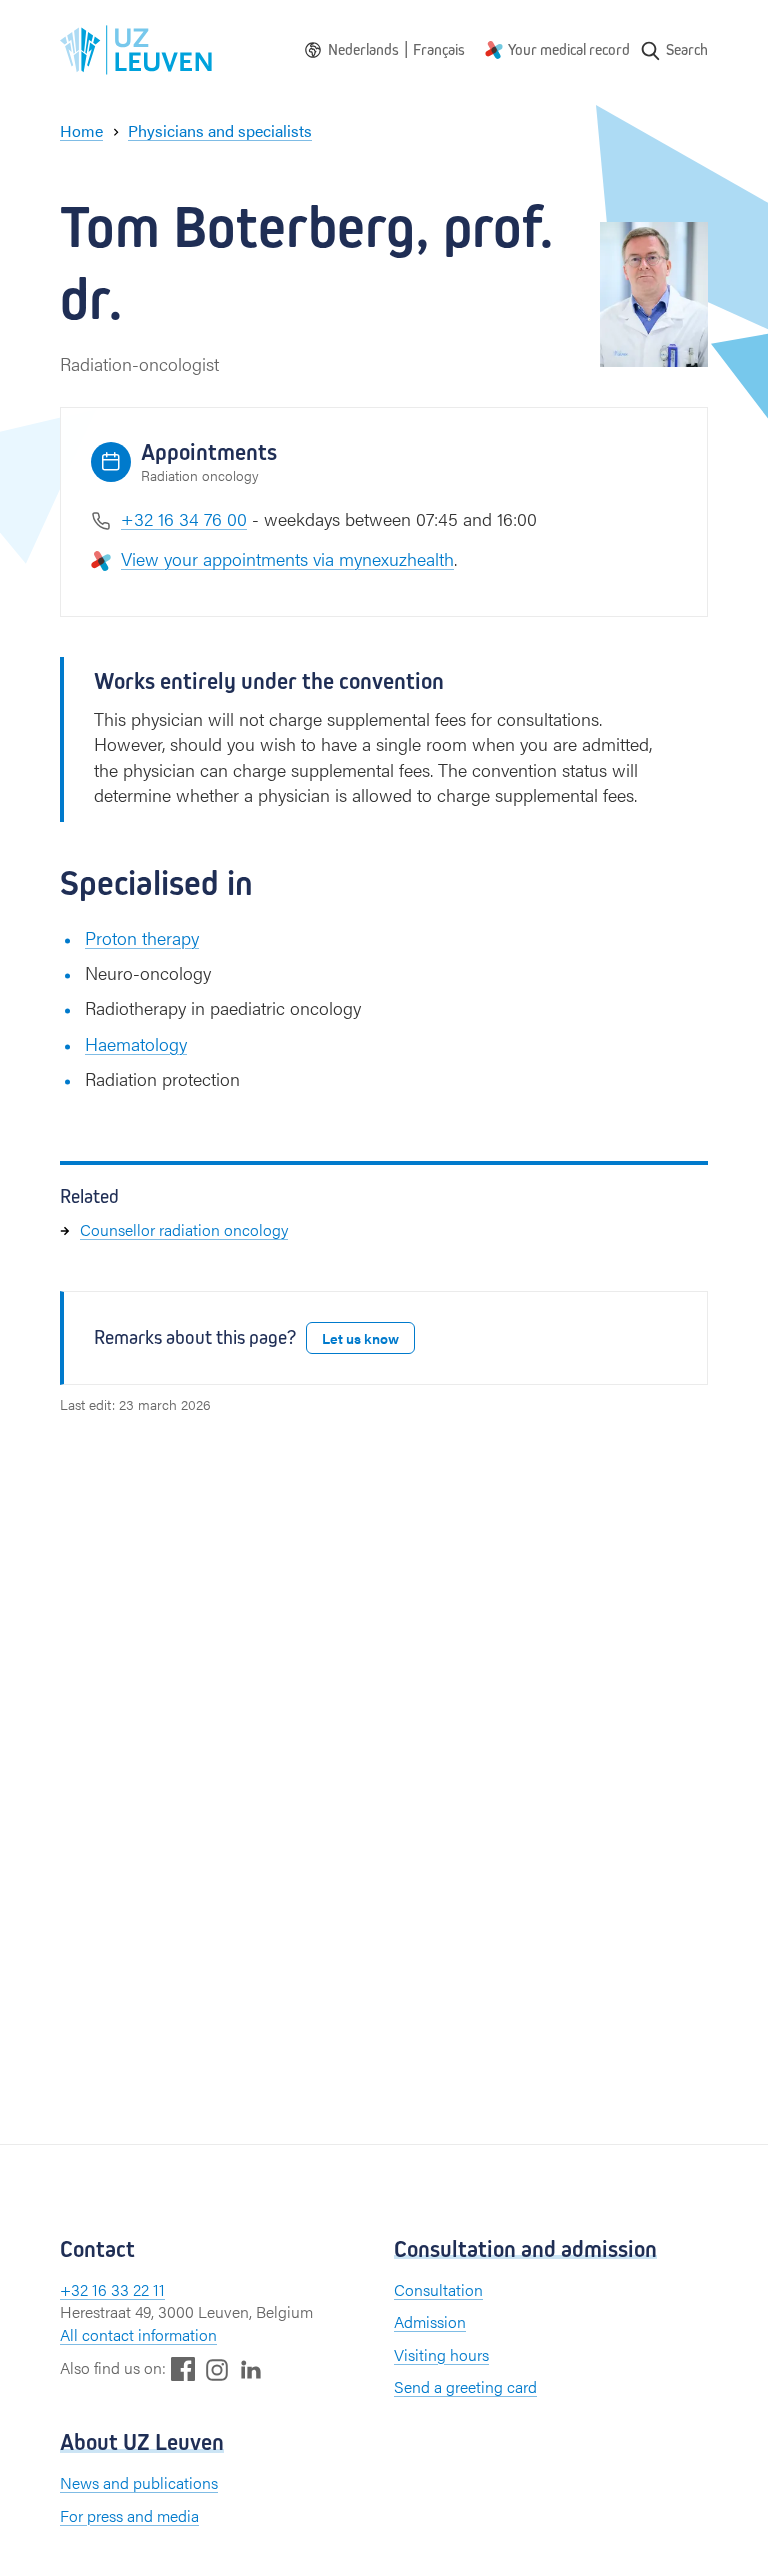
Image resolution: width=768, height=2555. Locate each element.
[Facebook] (183, 2368)
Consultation (438, 2289)
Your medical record (569, 49)
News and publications (139, 2482)
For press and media (129, 2515)
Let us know (360, 1338)
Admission (430, 2321)
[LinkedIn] (251, 2368)
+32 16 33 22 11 (112, 2289)
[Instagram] (217, 2369)
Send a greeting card (465, 2386)
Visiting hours (441, 2354)
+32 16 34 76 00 (184, 518)
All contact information (138, 2334)
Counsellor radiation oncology (184, 1229)
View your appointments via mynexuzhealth (287, 558)
